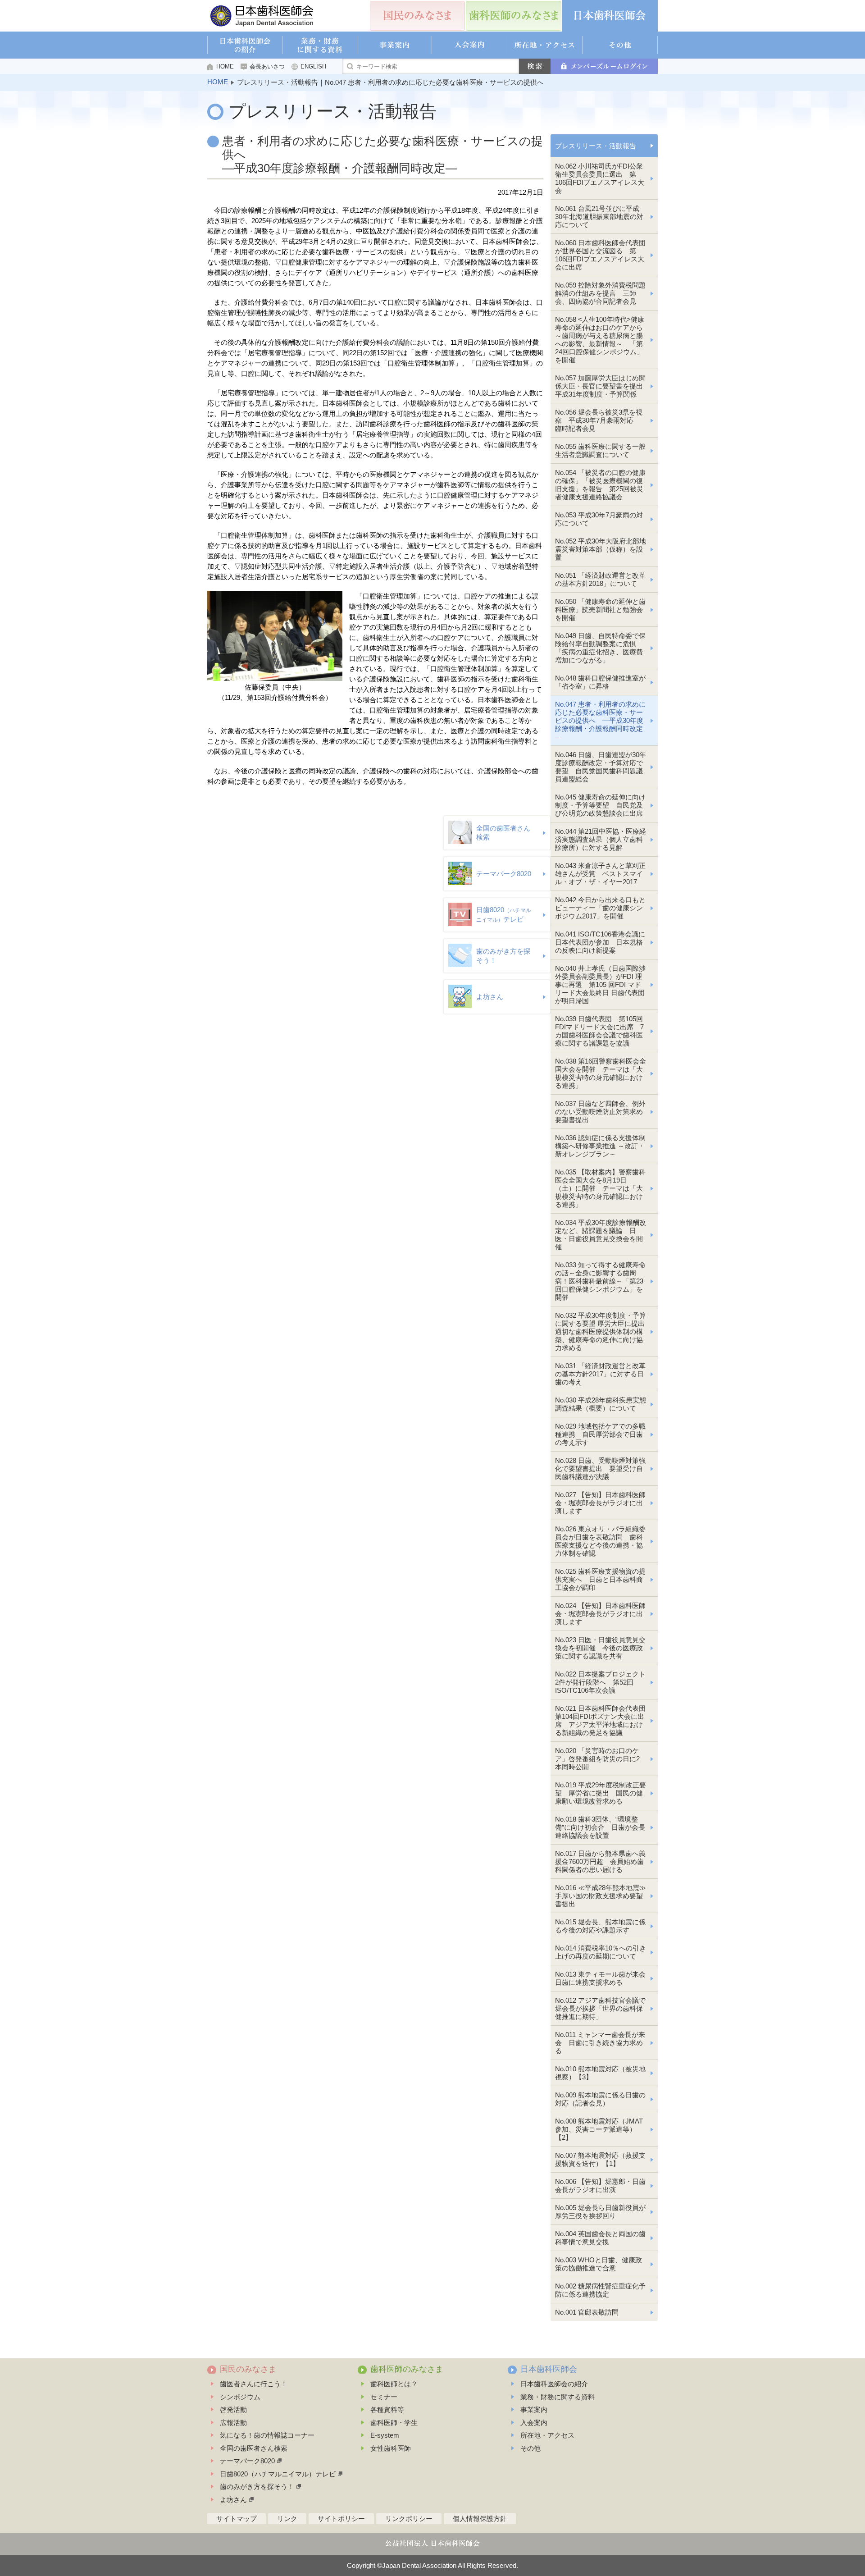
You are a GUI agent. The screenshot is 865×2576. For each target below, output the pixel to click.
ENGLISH (313, 66)
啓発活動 (233, 2409)
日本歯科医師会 (549, 2369)
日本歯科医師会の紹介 (554, 2384)
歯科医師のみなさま (407, 2369)
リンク (287, 2519)
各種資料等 (387, 2409)
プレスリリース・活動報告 (596, 146)
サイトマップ (237, 2519)
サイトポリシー (341, 2519)
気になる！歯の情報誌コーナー (267, 2435)
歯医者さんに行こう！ (254, 2384)
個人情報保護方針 (480, 2519)
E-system (385, 2435)
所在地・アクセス (547, 2435)
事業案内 (534, 2409)
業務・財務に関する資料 (558, 2397)
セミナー (384, 2397)
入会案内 (534, 2423)
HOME (225, 66)
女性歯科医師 (391, 2448)
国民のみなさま (248, 2369)
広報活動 (233, 2423)
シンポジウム (240, 2397)
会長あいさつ (267, 66)
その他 (530, 2448)
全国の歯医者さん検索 (254, 2448)
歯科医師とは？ (394, 2384)
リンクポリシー (409, 2519)
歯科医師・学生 (394, 2423)
